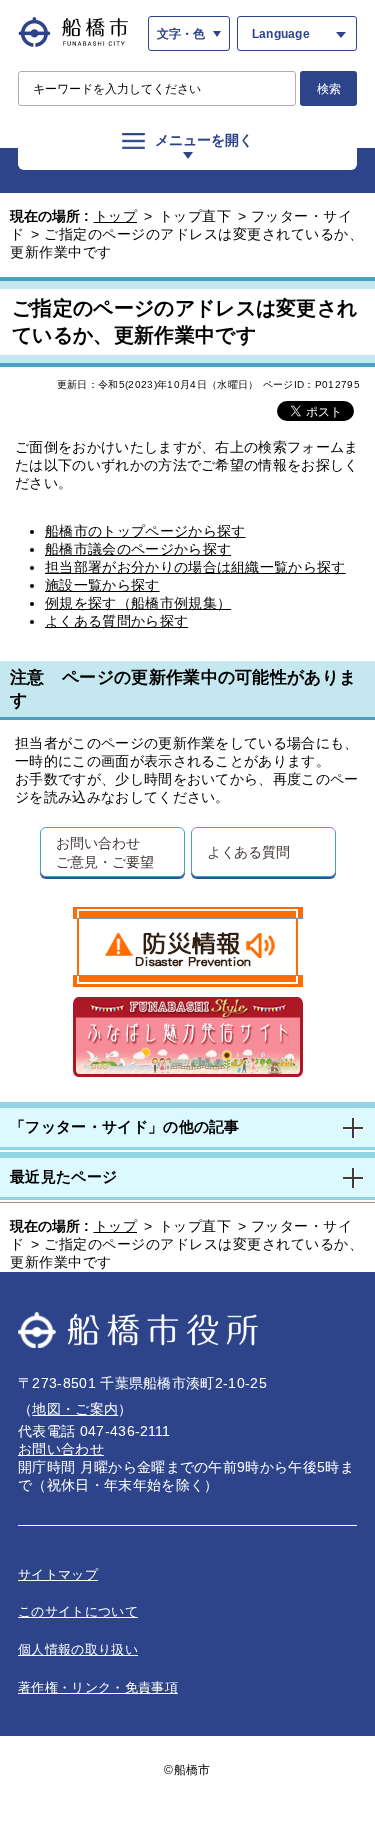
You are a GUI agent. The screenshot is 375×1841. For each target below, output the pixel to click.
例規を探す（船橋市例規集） (138, 603)
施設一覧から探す (102, 585)
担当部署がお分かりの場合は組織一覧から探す (195, 567)
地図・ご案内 (75, 1409)
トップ (116, 216)
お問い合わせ (61, 1449)
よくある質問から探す (116, 621)
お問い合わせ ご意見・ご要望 (104, 852)
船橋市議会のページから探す (138, 549)
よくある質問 (248, 851)
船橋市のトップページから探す (145, 531)
